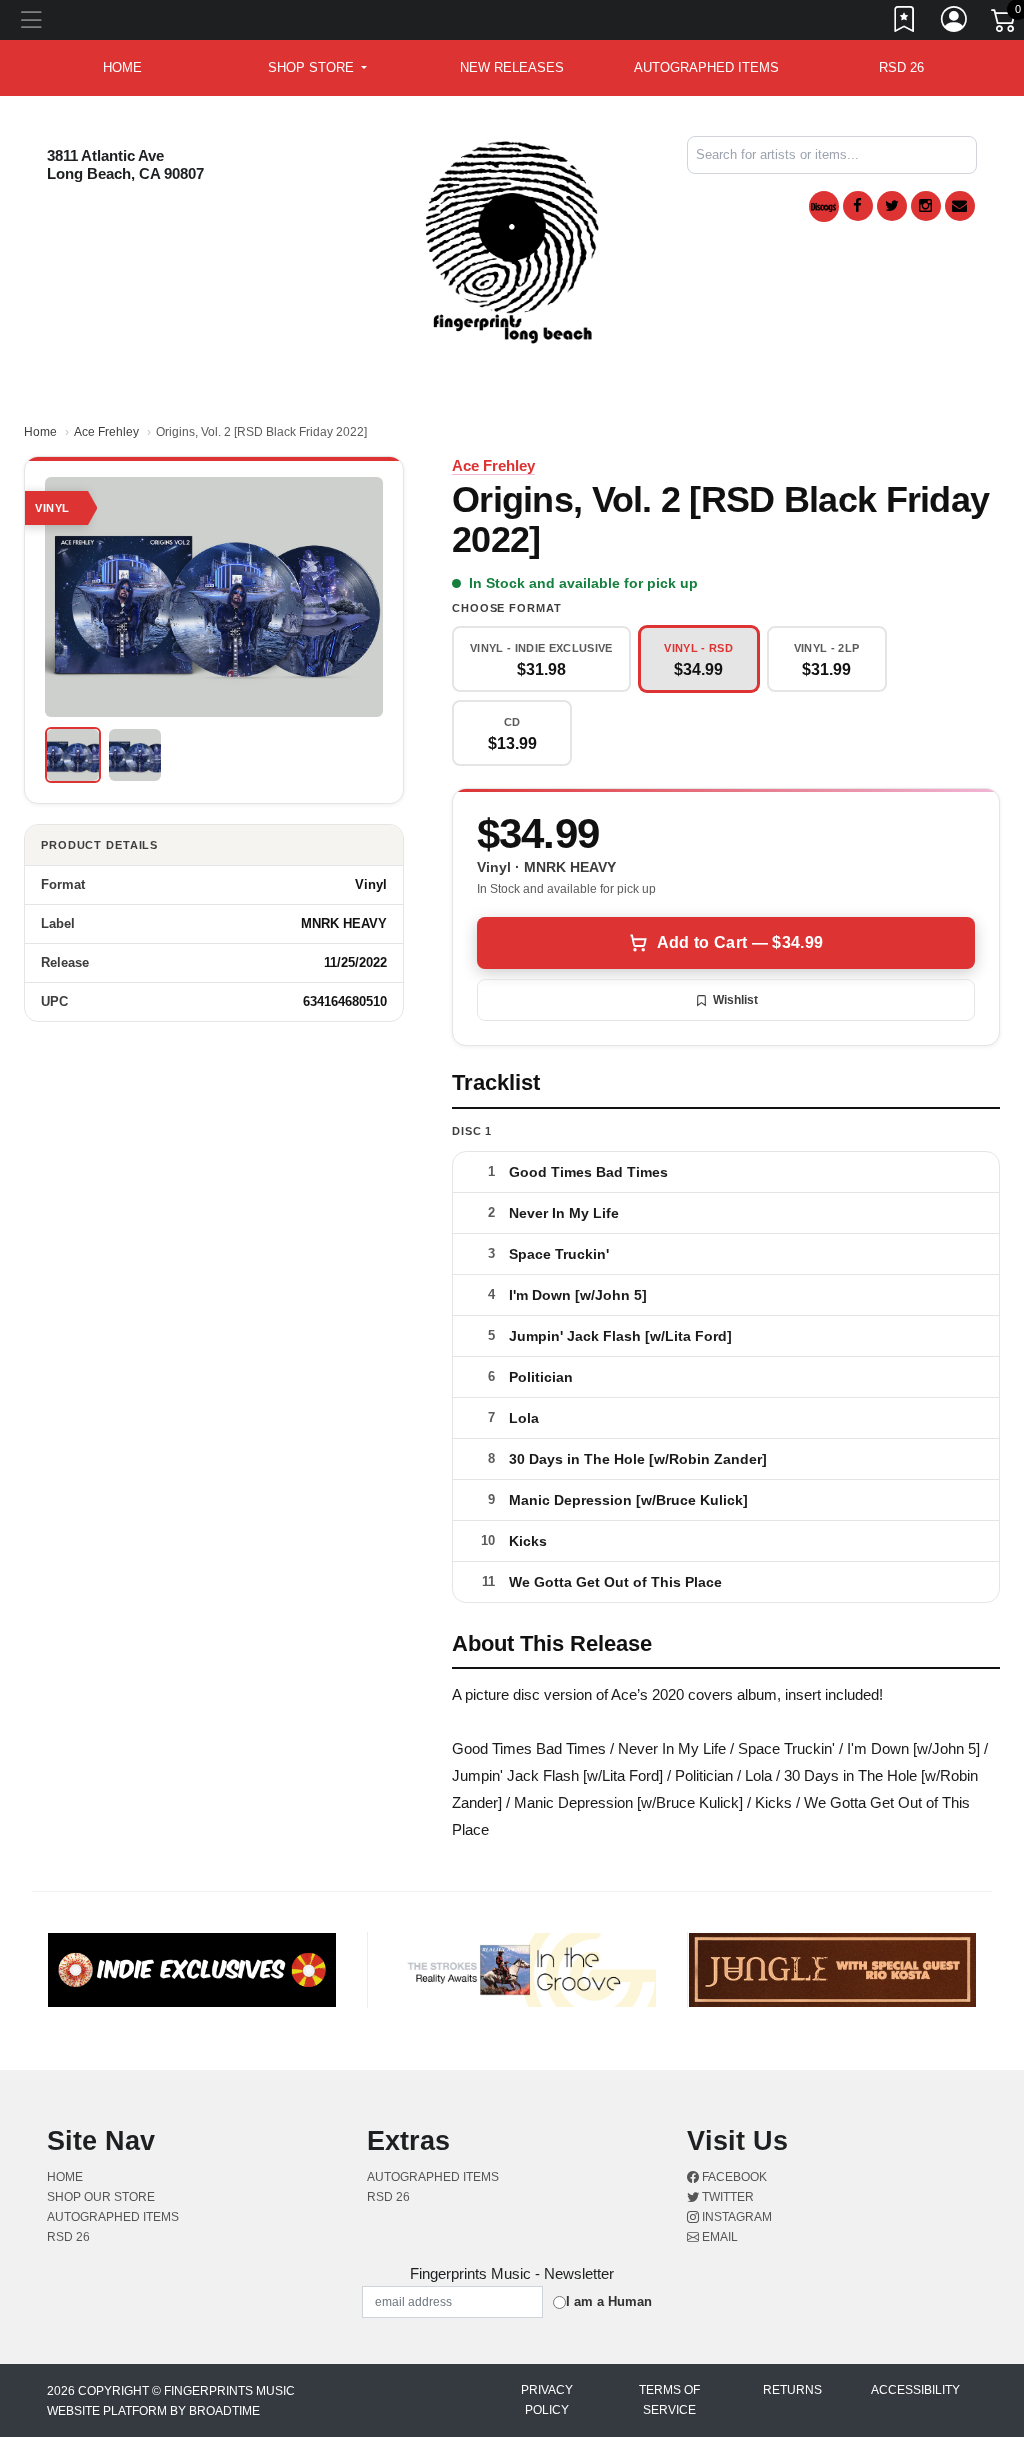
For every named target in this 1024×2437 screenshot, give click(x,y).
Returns (792, 2390)
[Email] (960, 206)
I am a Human (609, 2301)
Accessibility (915, 2390)
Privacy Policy (547, 2400)
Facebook (733, 2177)
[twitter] (892, 206)
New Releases (512, 67)
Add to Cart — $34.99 (740, 942)
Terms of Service (669, 2400)
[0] (1005, 24)
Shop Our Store (101, 2197)
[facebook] (858, 206)
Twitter (726, 2197)
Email (718, 2237)
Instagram (735, 2217)
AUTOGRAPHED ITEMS (706, 67)
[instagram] (926, 206)
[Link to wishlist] (905, 23)
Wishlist (735, 1000)
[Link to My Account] (955, 23)
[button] (317, 68)
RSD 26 (901, 67)
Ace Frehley (106, 432)
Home (40, 432)
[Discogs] (824, 206)
